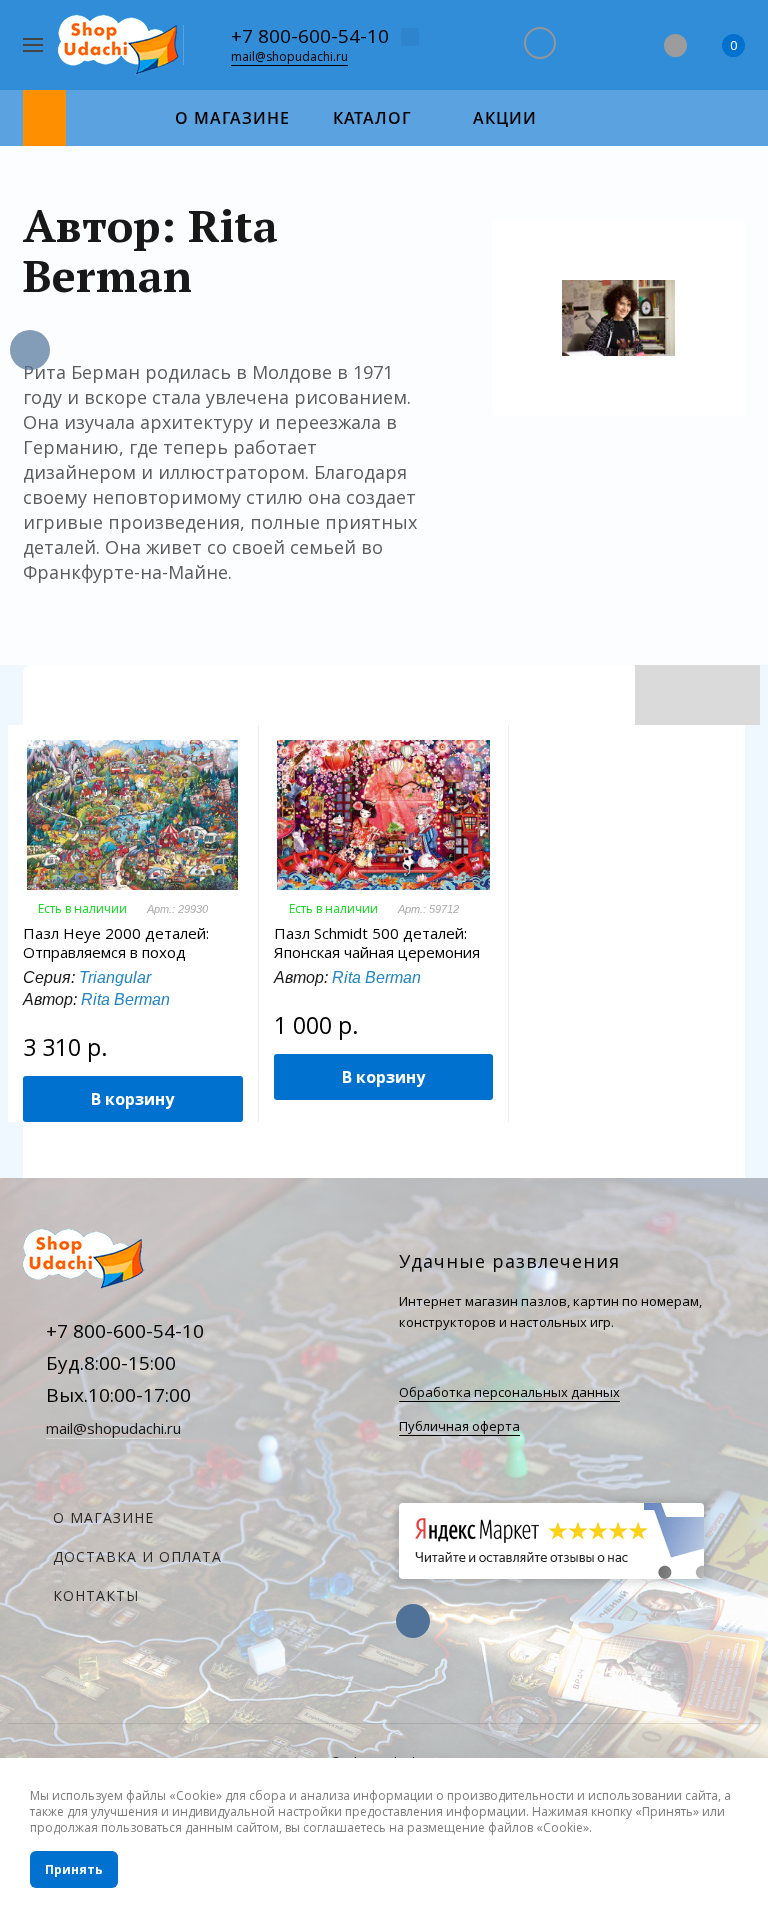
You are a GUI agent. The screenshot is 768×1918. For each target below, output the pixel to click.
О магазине (103, 1517)
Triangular (115, 977)
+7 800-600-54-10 (310, 36)
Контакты (96, 1595)
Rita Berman (125, 999)
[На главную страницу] (120, 45)
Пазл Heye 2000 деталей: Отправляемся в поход (116, 943)
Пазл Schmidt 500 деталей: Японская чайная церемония (377, 943)
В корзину (132, 1099)
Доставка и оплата (137, 1556)
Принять (74, 1869)
